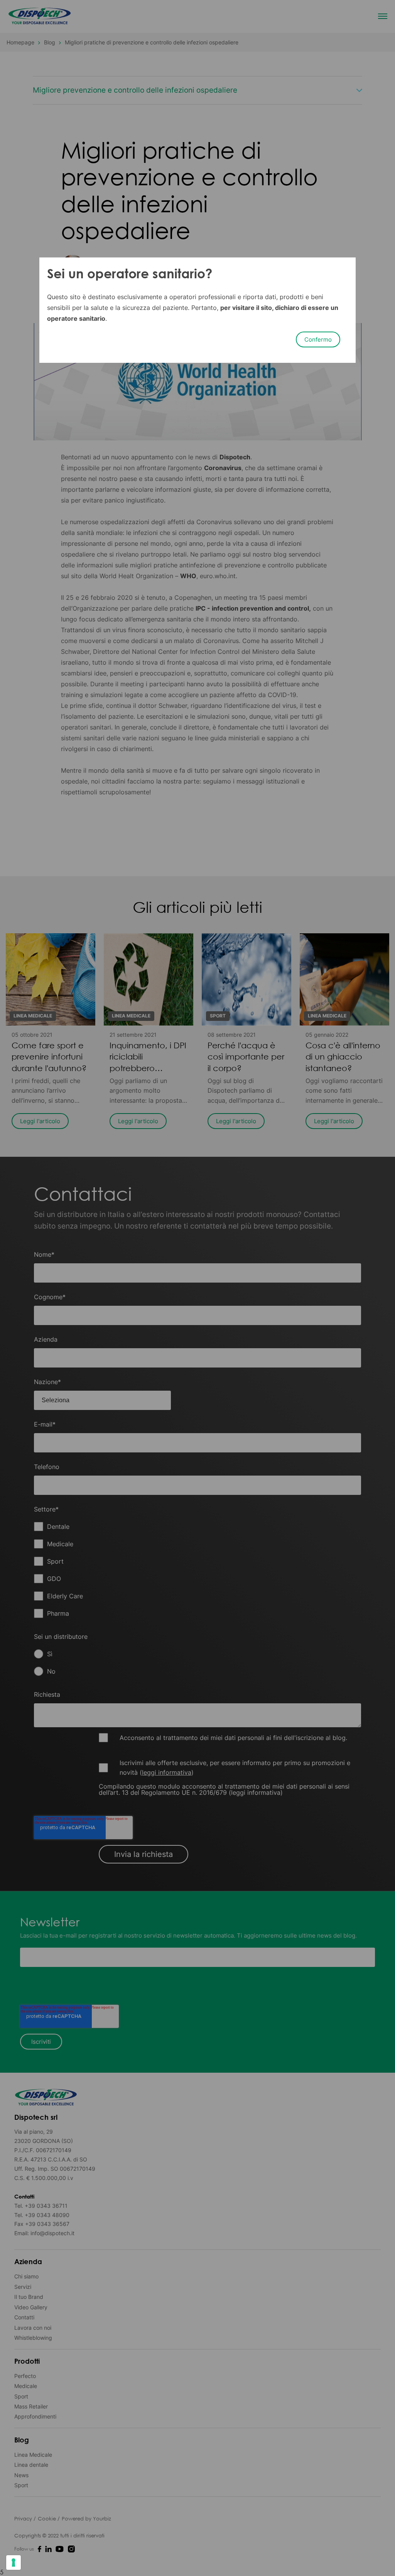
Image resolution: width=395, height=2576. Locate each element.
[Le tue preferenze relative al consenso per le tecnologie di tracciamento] (14, 2562)
